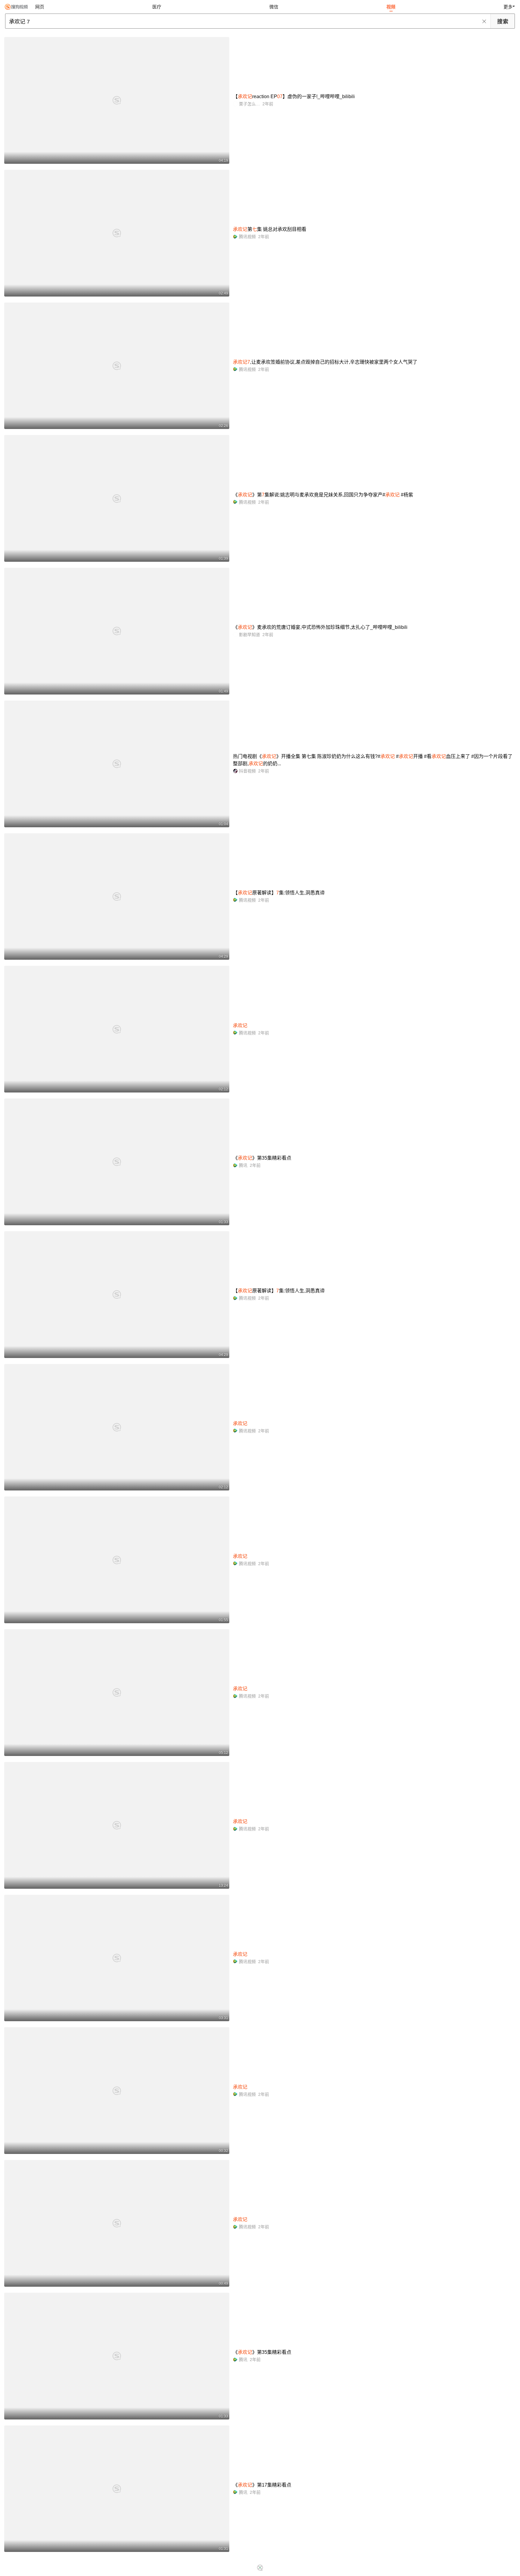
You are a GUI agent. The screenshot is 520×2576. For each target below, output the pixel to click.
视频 (391, 7)
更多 (508, 7)
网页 (40, 7)
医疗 (157, 7)
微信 (274, 7)
